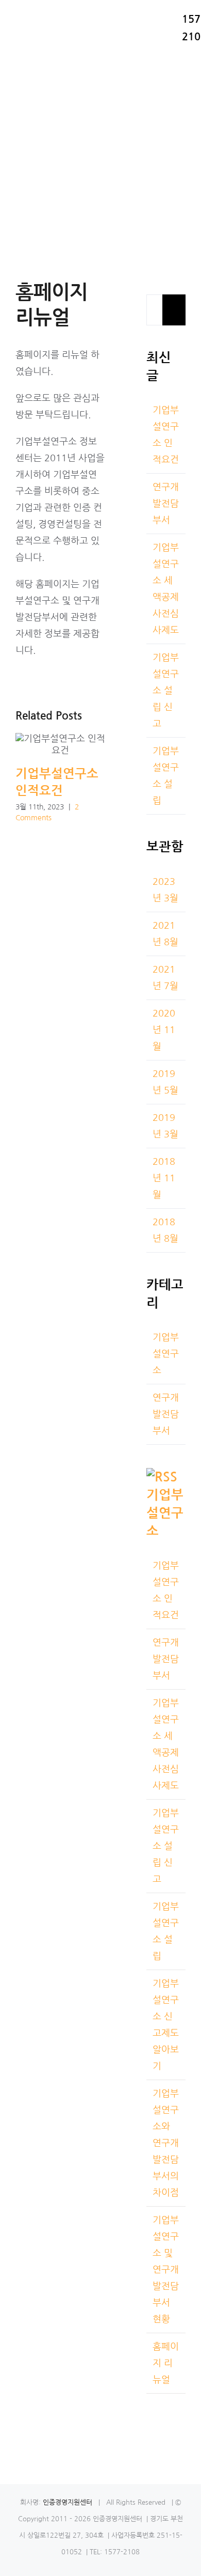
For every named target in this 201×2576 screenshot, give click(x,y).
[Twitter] (169, 2424)
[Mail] (151, 2445)
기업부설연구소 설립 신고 (166, 691)
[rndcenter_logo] (30, 10)
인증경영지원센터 (66, 2502)
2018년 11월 (164, 1178)
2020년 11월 (164, 1030)
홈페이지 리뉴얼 (166, 2363)
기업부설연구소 (166, 1354)
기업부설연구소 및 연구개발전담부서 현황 (166, 2270)
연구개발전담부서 (166, 504)
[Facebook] (151, 2424)
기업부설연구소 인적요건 (61, 745)
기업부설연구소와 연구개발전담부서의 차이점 (166, 2143)
